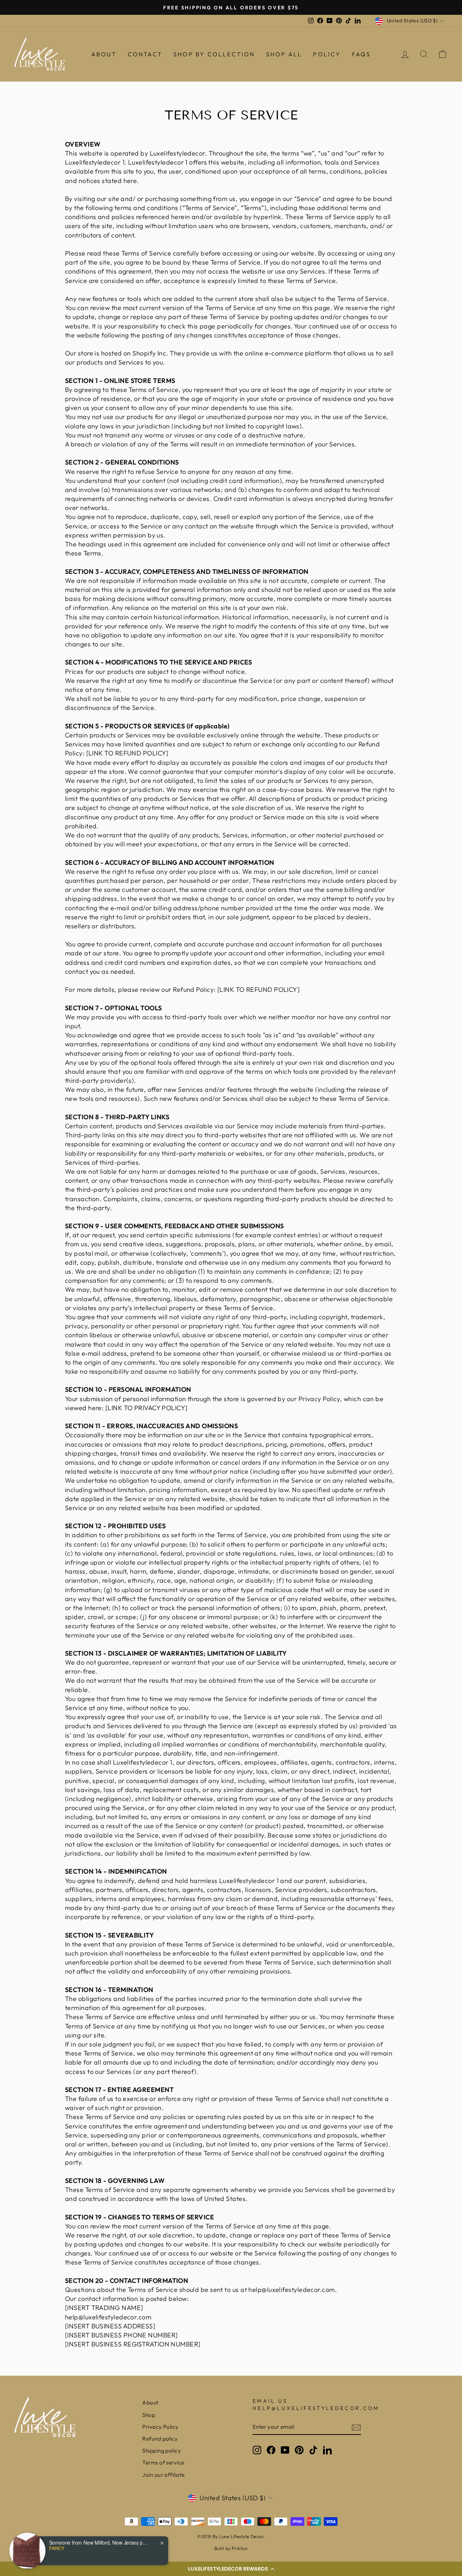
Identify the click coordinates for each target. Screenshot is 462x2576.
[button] (231, 2569)
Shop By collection (214, 54)
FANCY (57, 2548)
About (104, 54)
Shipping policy (162, 2451)
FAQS (361, 54)
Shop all (284, 54)
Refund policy (160, 2439)
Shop (149, 2415)
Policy (327, 54)
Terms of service (163, 2462)
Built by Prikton (231, 2548)
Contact (145, 54)
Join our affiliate (163, 2475)
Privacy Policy (160, 2427)
